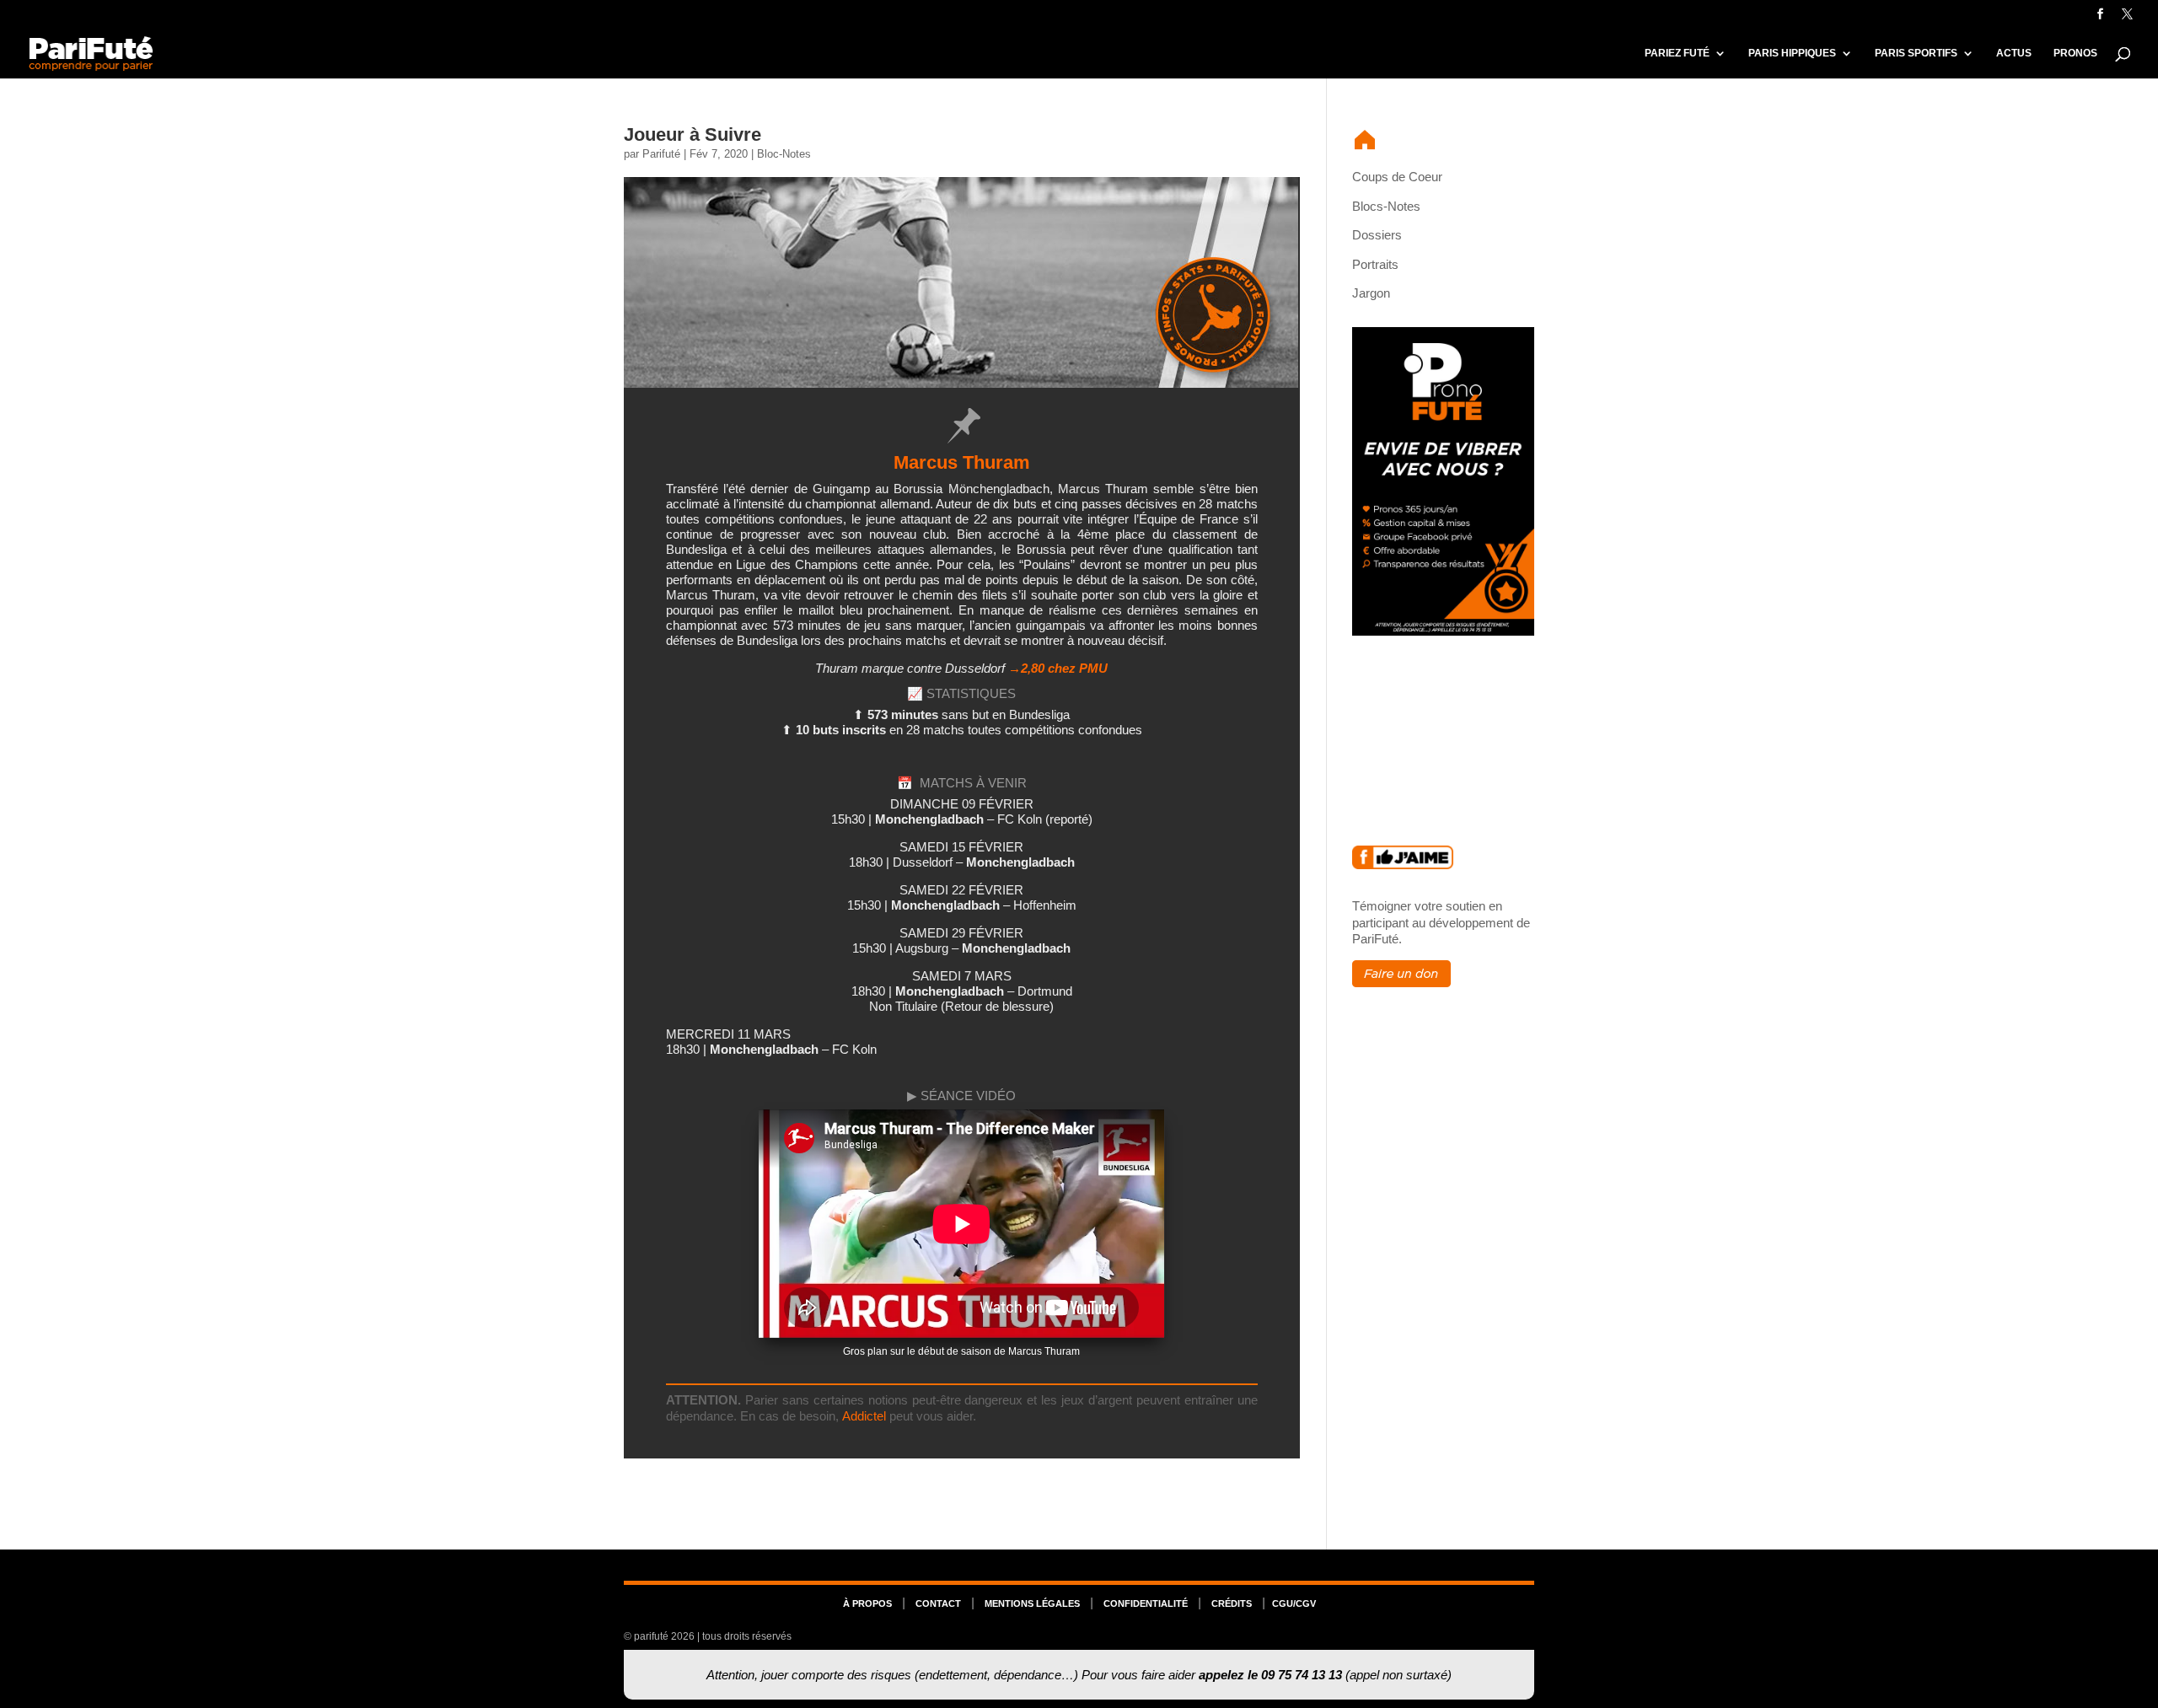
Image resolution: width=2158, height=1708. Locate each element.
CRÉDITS (1232, 1603)
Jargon (1371, 293)
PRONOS (2075, 53)
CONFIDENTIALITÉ (1146, 1603)
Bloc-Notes (784, 154)
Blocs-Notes (1386, 206)
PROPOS (867, 1603)
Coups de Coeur (1397, 177)
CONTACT (938, 1603)
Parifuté (661, 154)
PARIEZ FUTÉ (1677, 53)
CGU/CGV (1294, 1603)
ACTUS (2014, 53)
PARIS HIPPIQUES (1792, 53)
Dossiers (1377, 235)
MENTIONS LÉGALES (1032, 1603)
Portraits (1375, 264)
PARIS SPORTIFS (1916, 53)
